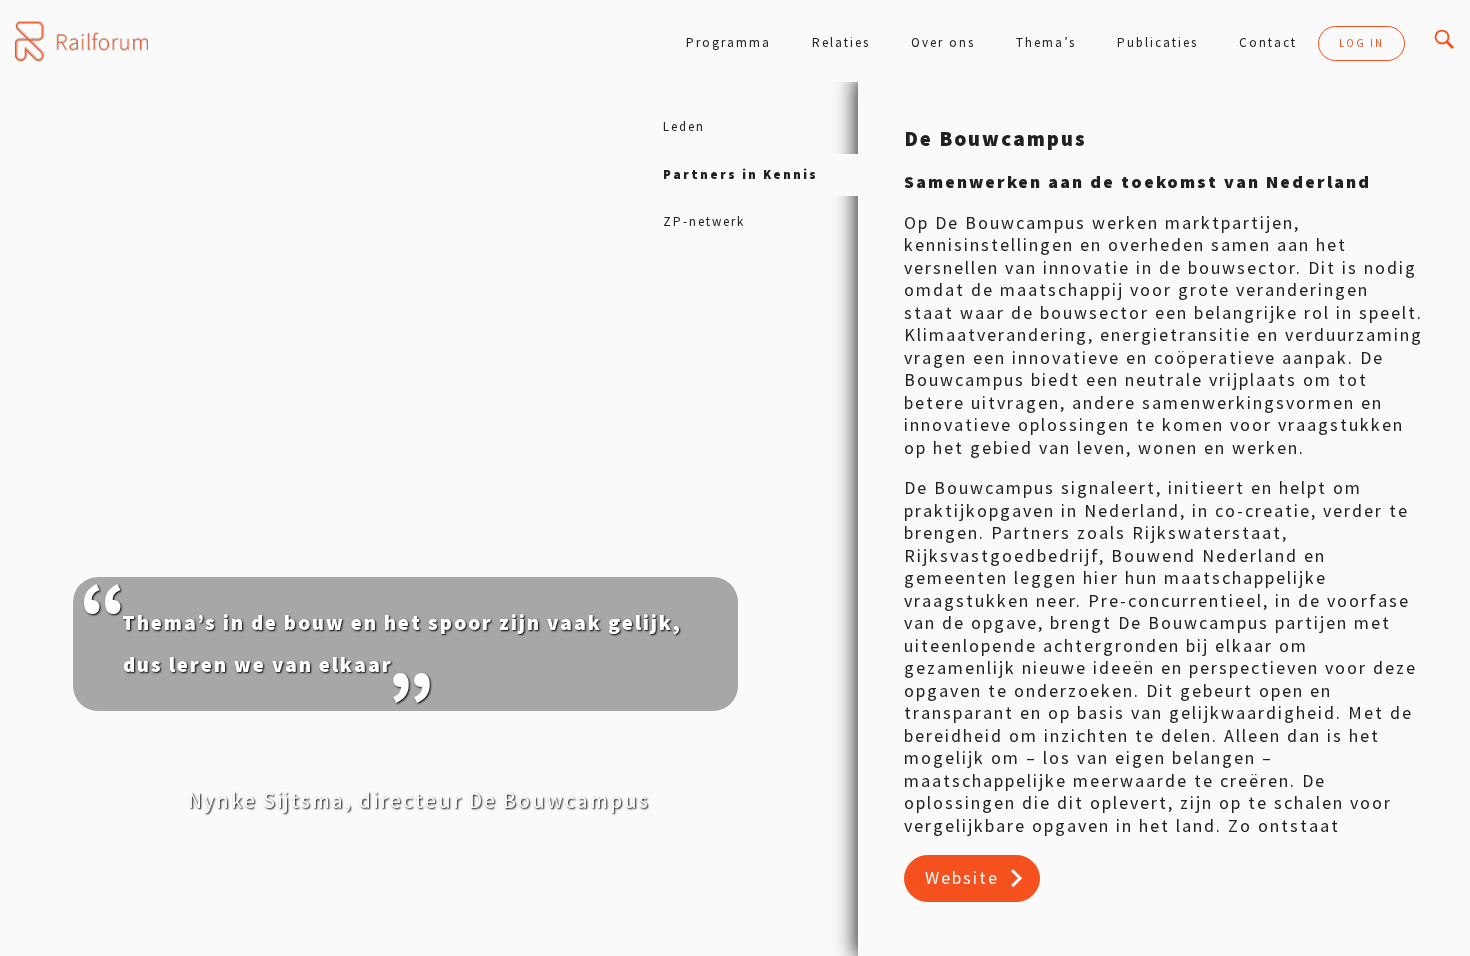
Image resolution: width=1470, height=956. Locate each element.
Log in (1361, 43)
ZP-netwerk (704, 221)
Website (962, 877)
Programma (728, 42)
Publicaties (1157, 42)
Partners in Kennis (740, 174)
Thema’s (1046, 42)
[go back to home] (81, 41)
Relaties (841, 42)
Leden (684, 126)
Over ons (943, 42)
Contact (1268, 42)
